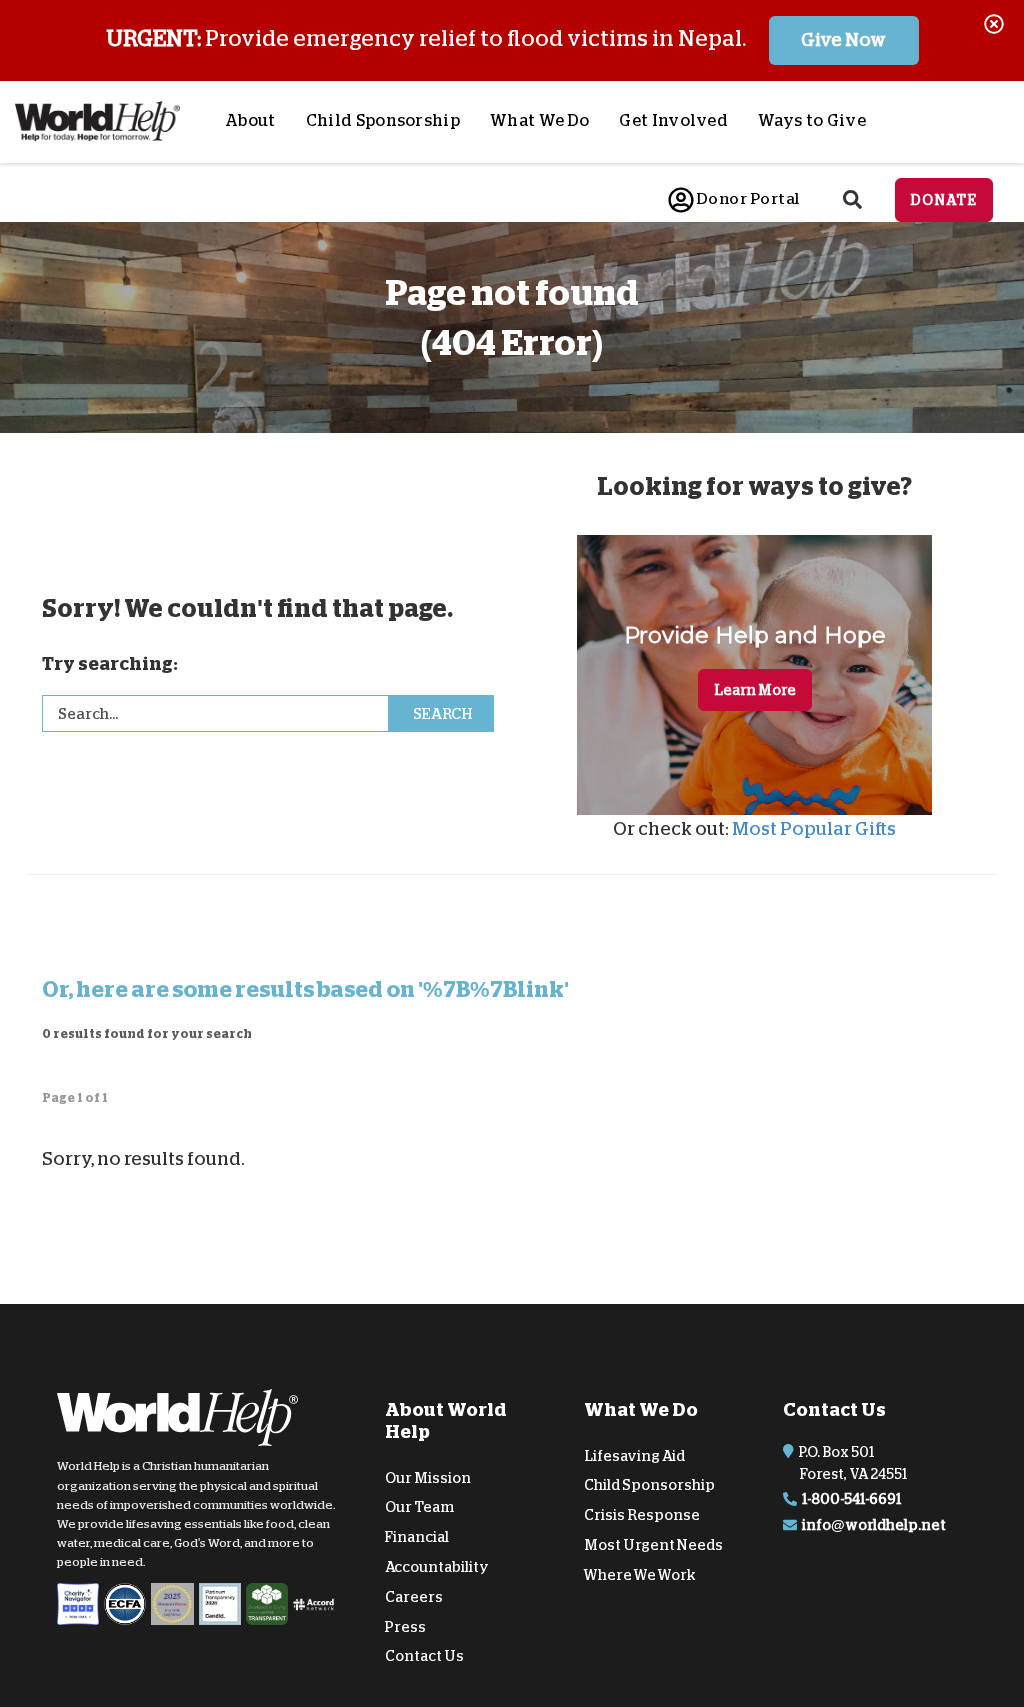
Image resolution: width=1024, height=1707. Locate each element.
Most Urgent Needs (653, 1545)
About (250, 121)
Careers (414, 1597)
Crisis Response (642, 1515)
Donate (944, 200)
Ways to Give (812, 121)
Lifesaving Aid (634, 1455)
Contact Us (424, 1656)
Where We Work (640, 1575)
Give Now (843, 40)
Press (405, 1626)
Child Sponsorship (383, 121)
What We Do (539, 121)
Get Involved (673, 121)
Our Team (419, 1507)
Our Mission (428, 1477)
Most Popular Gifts (814, 829)
